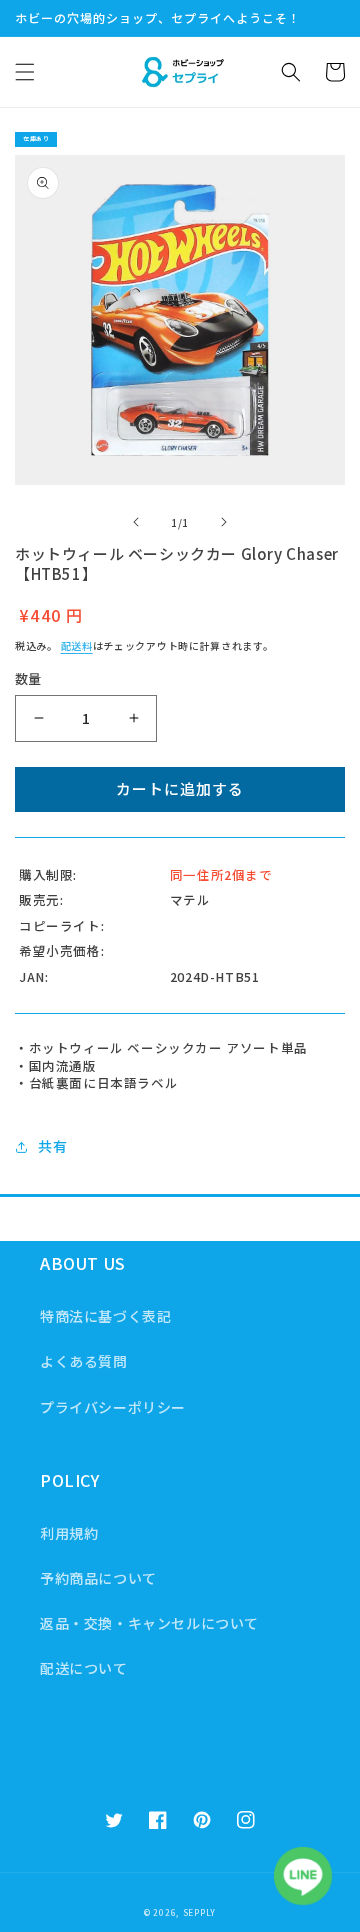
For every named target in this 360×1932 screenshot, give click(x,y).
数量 (28, 678)
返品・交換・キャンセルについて (149, 1623)
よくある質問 (84, 1361)
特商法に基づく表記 (105, 1316)
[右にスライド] (224, 522)
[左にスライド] (136, 522)
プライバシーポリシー (113, 1407)
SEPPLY (199, 1912)
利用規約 (69, 1533)
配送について (84, 1668)
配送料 (77, 645)
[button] (25, 72)
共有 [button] (52, 1146)
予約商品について (98, 1578)
